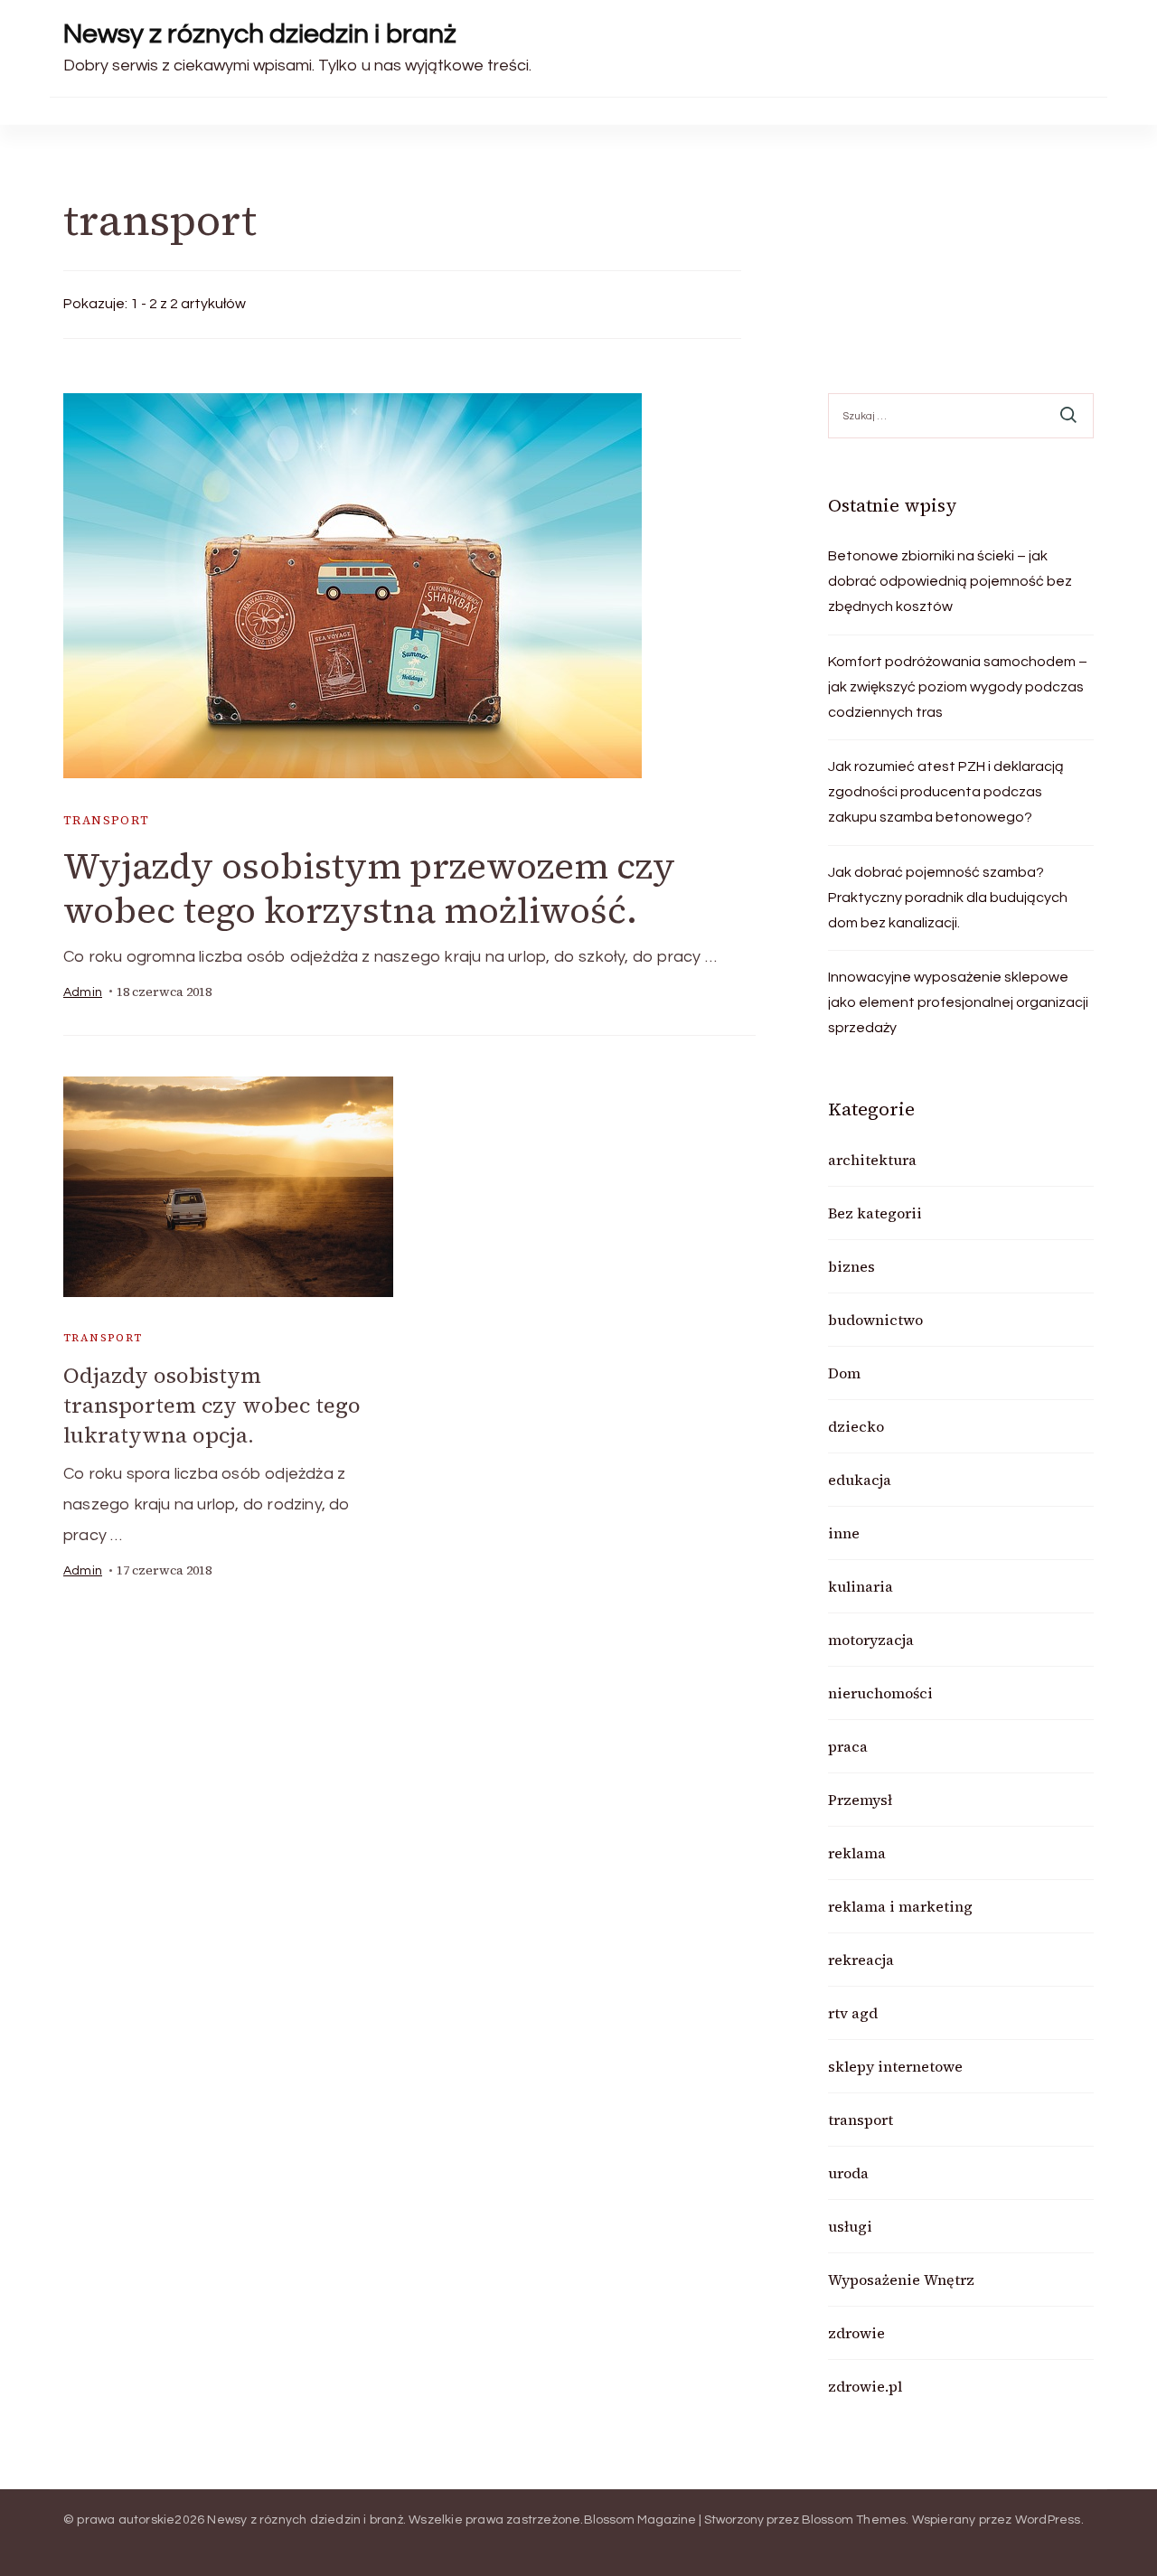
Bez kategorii (875, 1213)
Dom (844, 1373)
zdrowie (856, 2333)
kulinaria (861, 1586)
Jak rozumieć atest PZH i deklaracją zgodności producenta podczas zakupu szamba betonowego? (946, 792)
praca (848, 1746)
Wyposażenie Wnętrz (901, 2280)
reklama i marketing (900, 1906)
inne (844, 1533)
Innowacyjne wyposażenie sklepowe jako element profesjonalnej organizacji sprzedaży (958, 1002)
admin (83, 992)
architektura (872, 1160)
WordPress (1048, 2520)
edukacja (860, 1480)
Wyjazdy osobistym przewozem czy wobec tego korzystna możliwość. (369, 888)
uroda (848, 2173)
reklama (857, 1853)
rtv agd (853, 2013)
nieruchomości (880, 1693)
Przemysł (860, 1800)
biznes (851, 1266)
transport (107, 820)
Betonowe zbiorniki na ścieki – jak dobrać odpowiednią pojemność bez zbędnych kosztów (950, 581)
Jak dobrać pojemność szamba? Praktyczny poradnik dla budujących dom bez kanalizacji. (948, 898)
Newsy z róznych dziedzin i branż (260, 34)
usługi (850, 2226)
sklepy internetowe (895, 2066)
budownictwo (875, 1320)
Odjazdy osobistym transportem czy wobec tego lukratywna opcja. (212, 1405)
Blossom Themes (854, 2520)
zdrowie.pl (865, 2386)
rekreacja (861, 1960)
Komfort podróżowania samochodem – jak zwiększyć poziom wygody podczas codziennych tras (958, 687)
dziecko (856, 1426)
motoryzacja (871, 1640)
